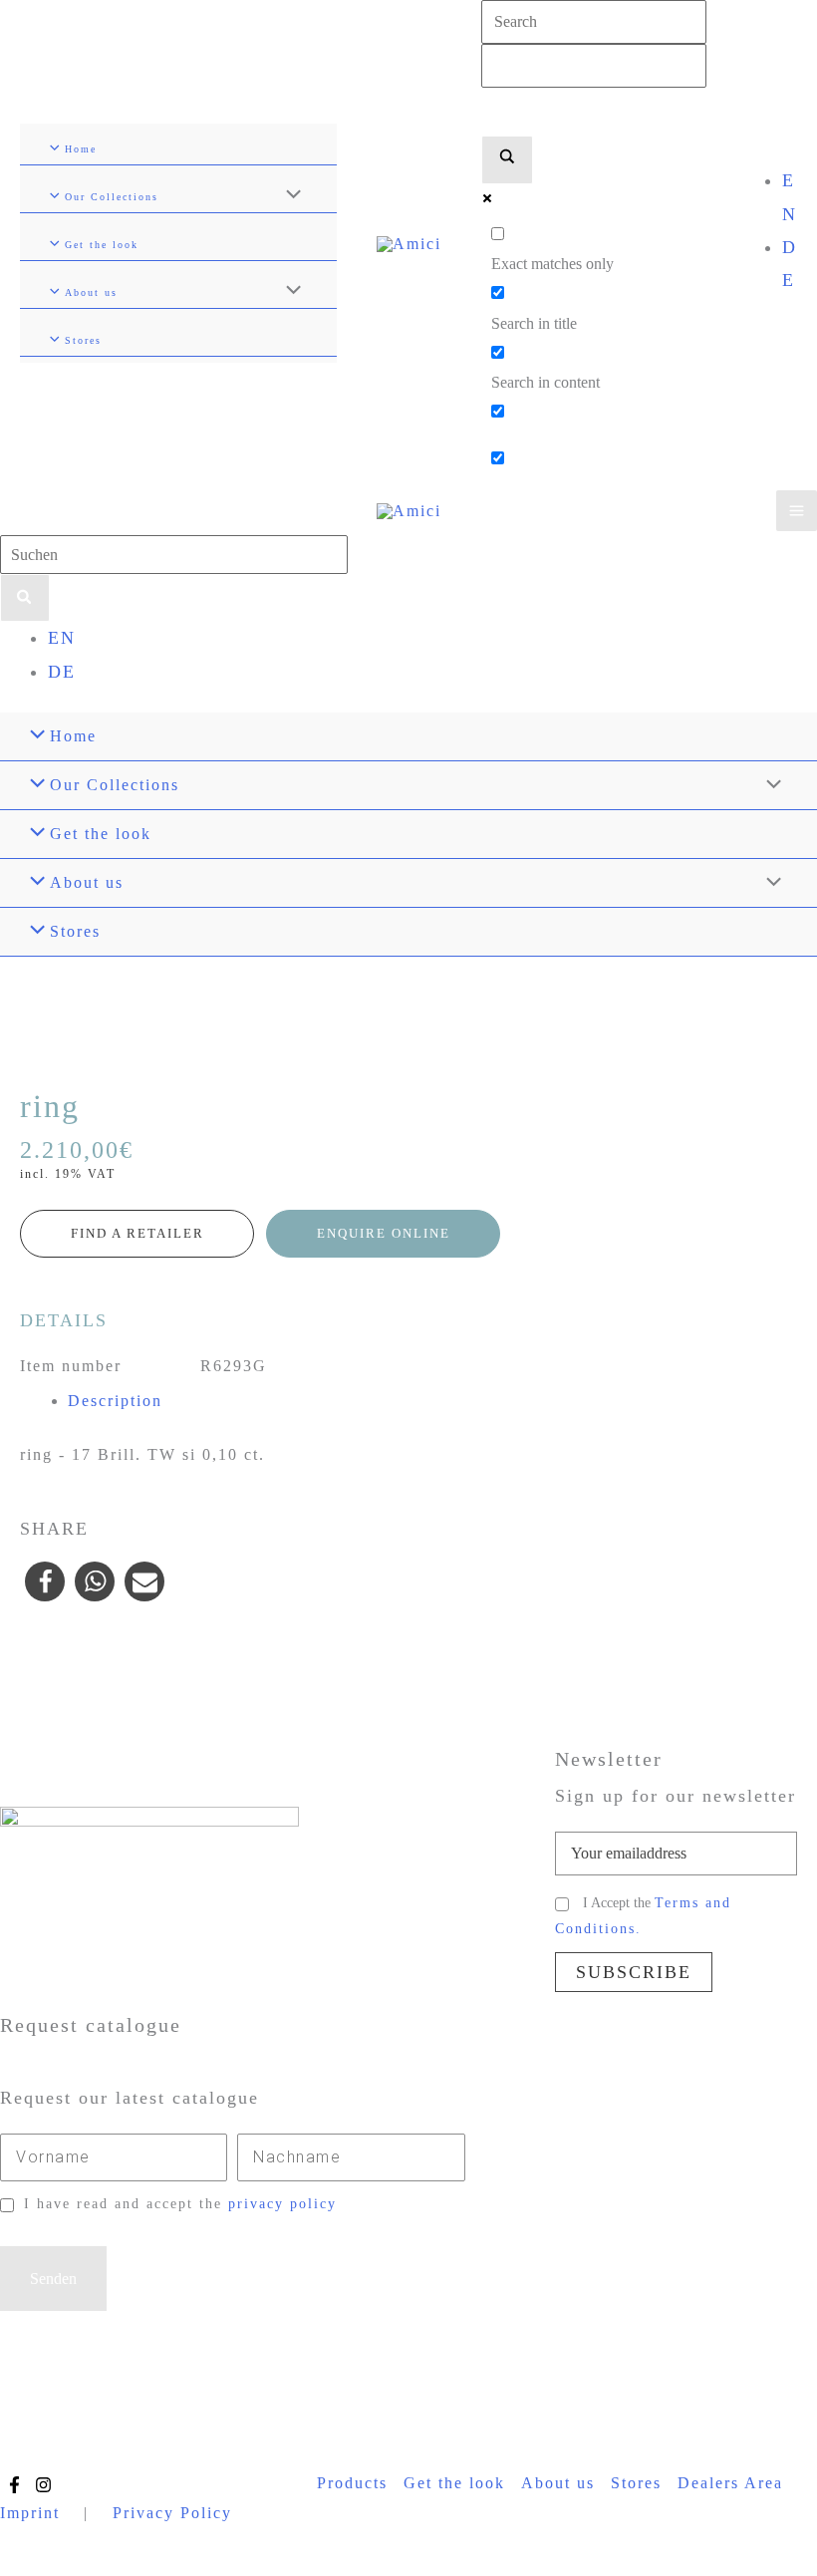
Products (352, 2483)
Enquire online (384, 1233)
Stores (636, 2483)
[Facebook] (14, 2485)
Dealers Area (730, 2483)
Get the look (454, 2483)
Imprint (30, 2513)
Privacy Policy (172, 2513)
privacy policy (282, 2204)
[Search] (25, 598)
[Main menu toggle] (797, 511)
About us (558, 2483)
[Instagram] (43, 2485)
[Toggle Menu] (288, 196)
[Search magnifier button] (507, 160)
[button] (45, 1581)
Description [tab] (115, 1401)
